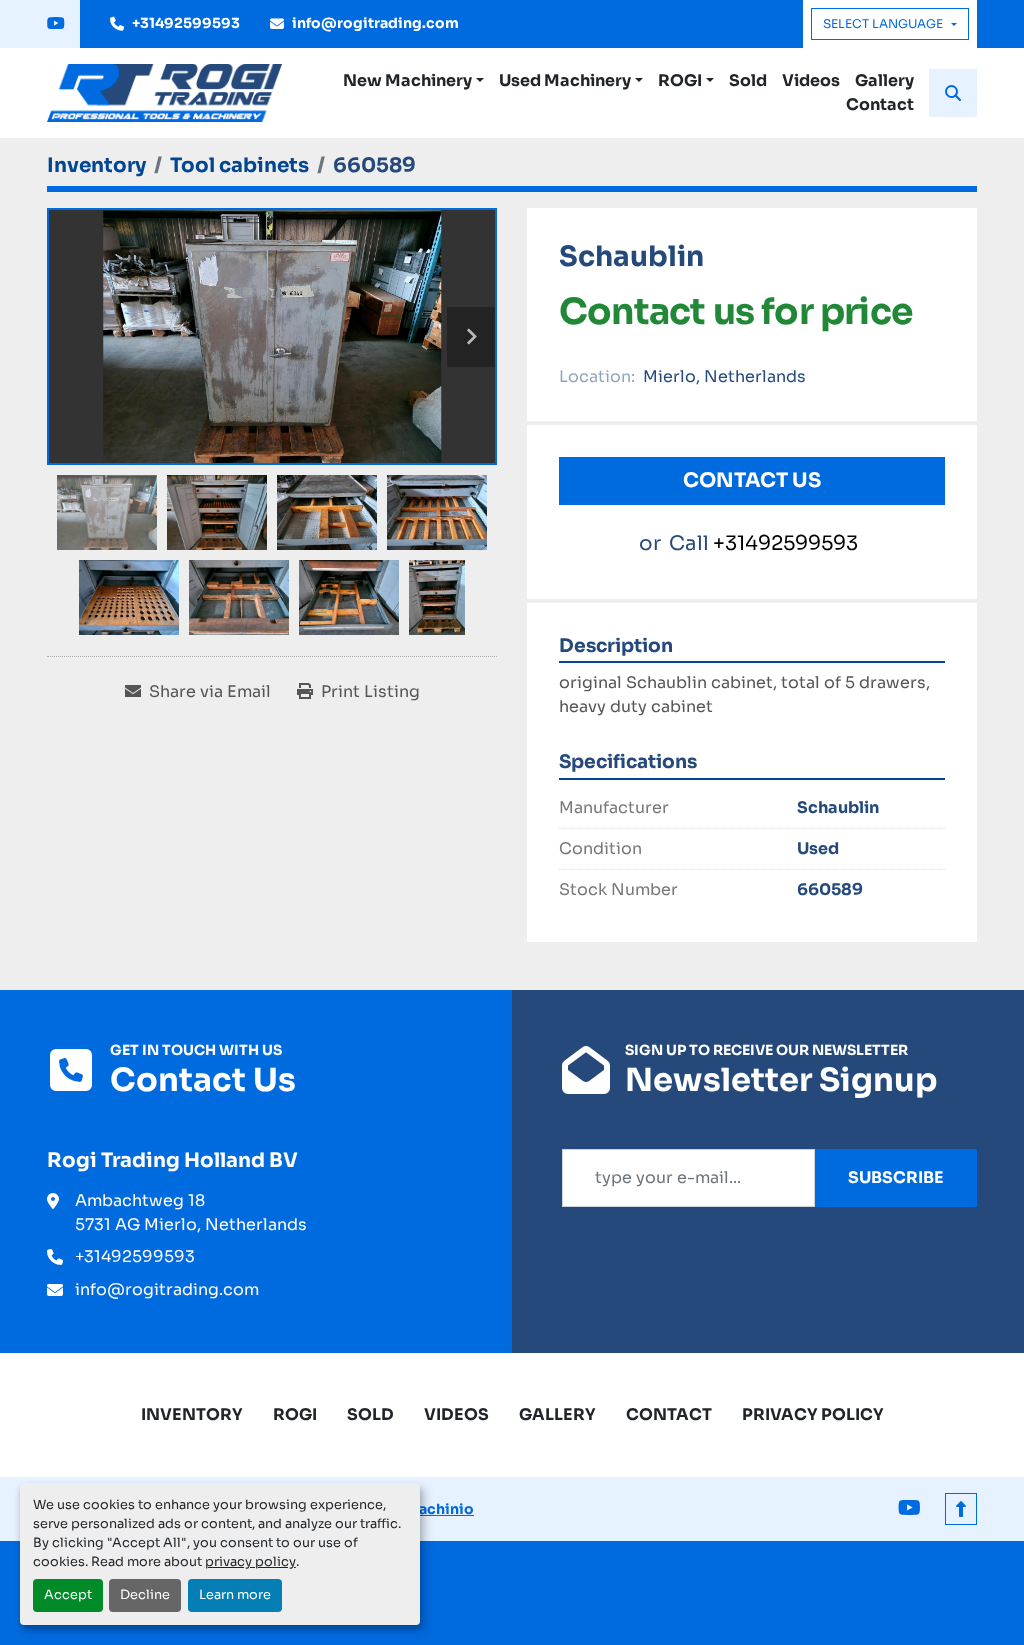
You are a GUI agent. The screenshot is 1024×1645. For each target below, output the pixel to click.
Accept (68, 1595)
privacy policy (250, 1562)
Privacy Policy (813, 1414)
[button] (413, 81)
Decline (145, 1595)
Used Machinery (565, 80)
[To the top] (961, 1509)
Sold (748, 80)
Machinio (439, 1509)
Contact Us (752, 480)
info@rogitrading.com (375, 23)
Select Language (883, 23)
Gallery (884, 80)
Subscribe (896, 1177)
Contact (880, 104)
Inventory (192, 1414)
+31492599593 (186, 23)
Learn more (235, 1595)
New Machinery (407, 80)
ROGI (680, 80)
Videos (811, 80)
